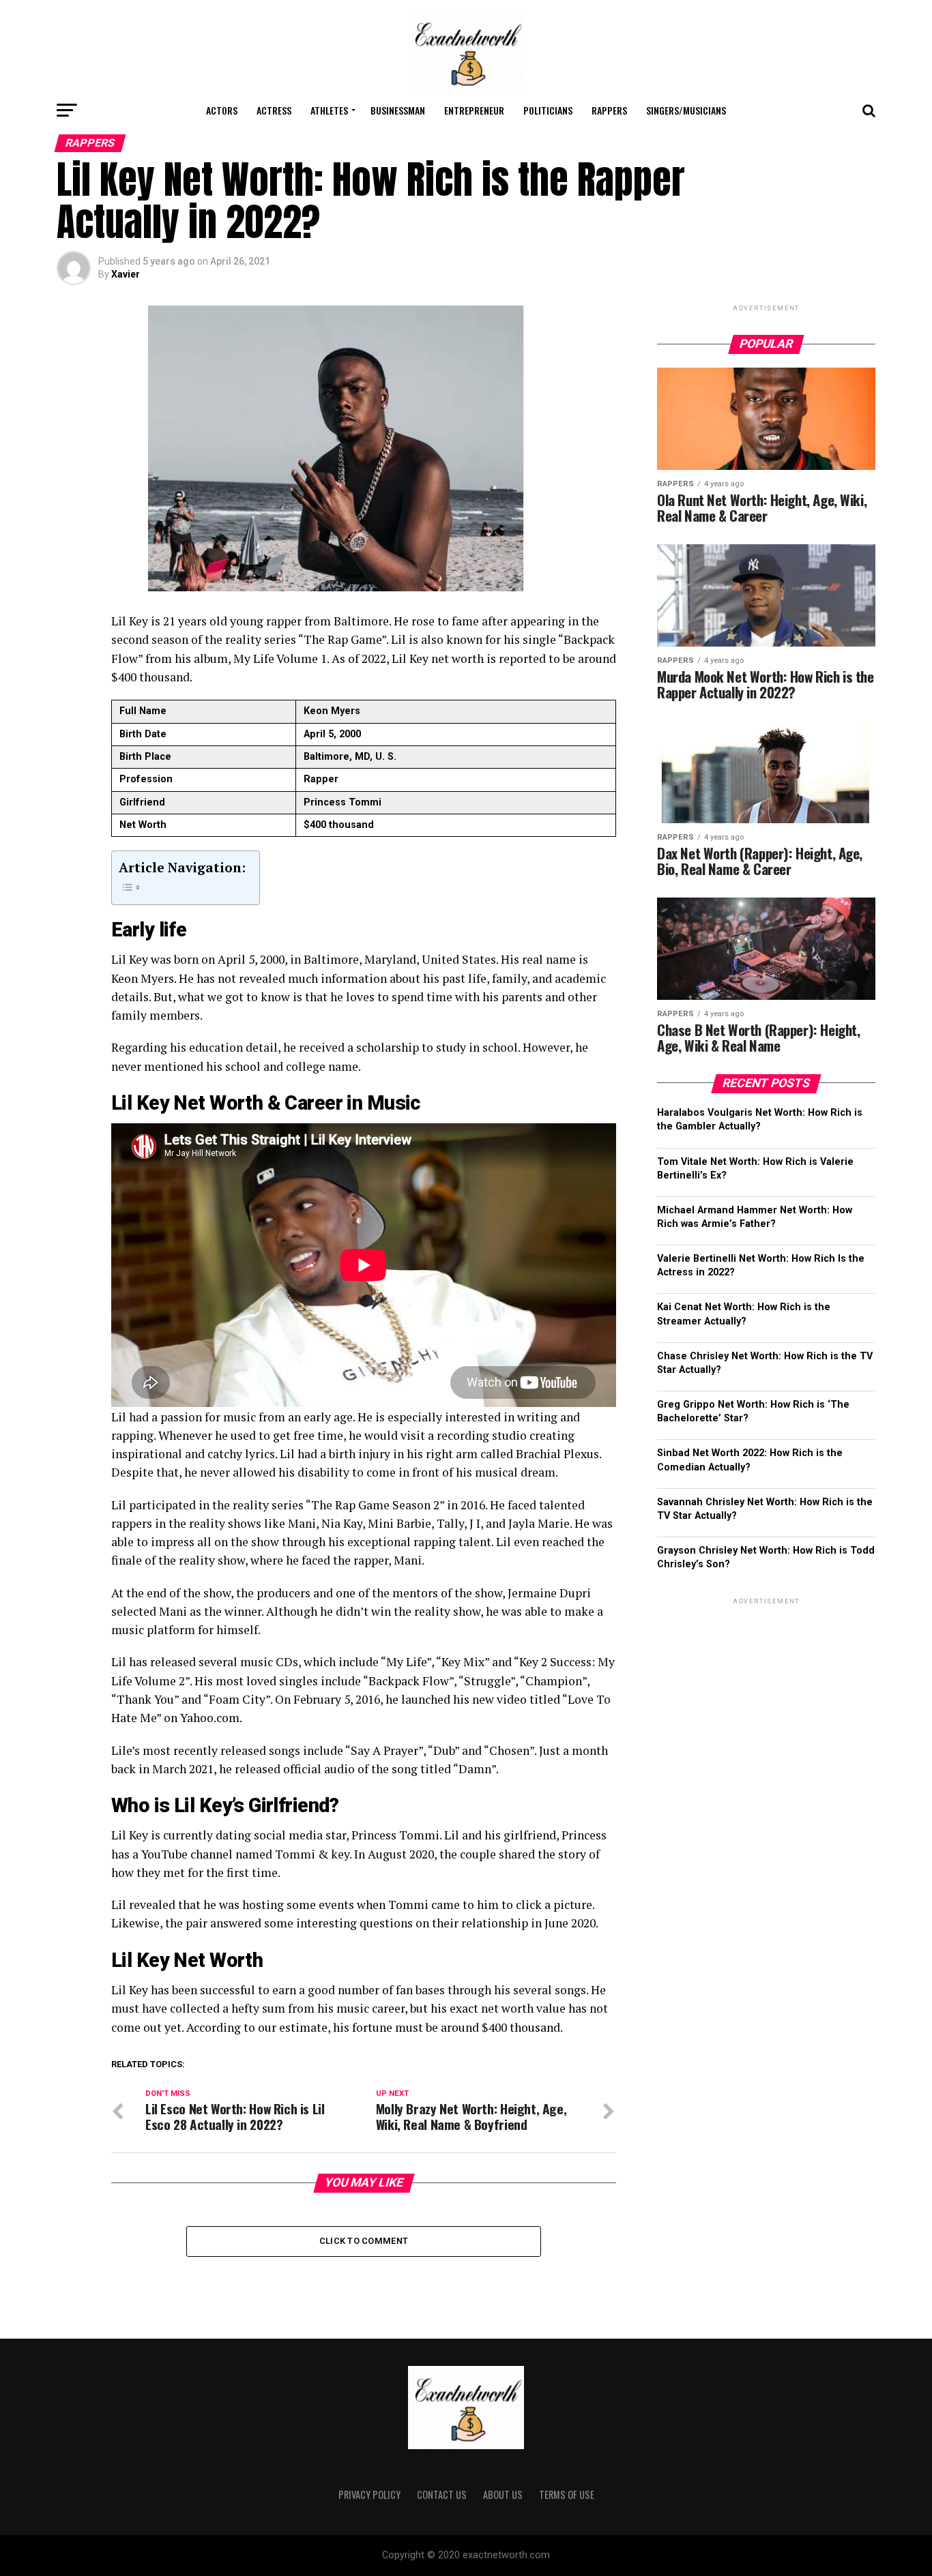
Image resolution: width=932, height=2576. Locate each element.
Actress (274, 110)
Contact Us (442, 2494)
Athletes (329, 110)
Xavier (126, 274)
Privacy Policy (369, 2494)
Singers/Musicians (686, 110)
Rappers (609, 110)
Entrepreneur (474, 110)
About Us (503, 2494)
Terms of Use (567, 2494)
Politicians (548, 110)
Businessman (398, 110)
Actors (222, 110)
